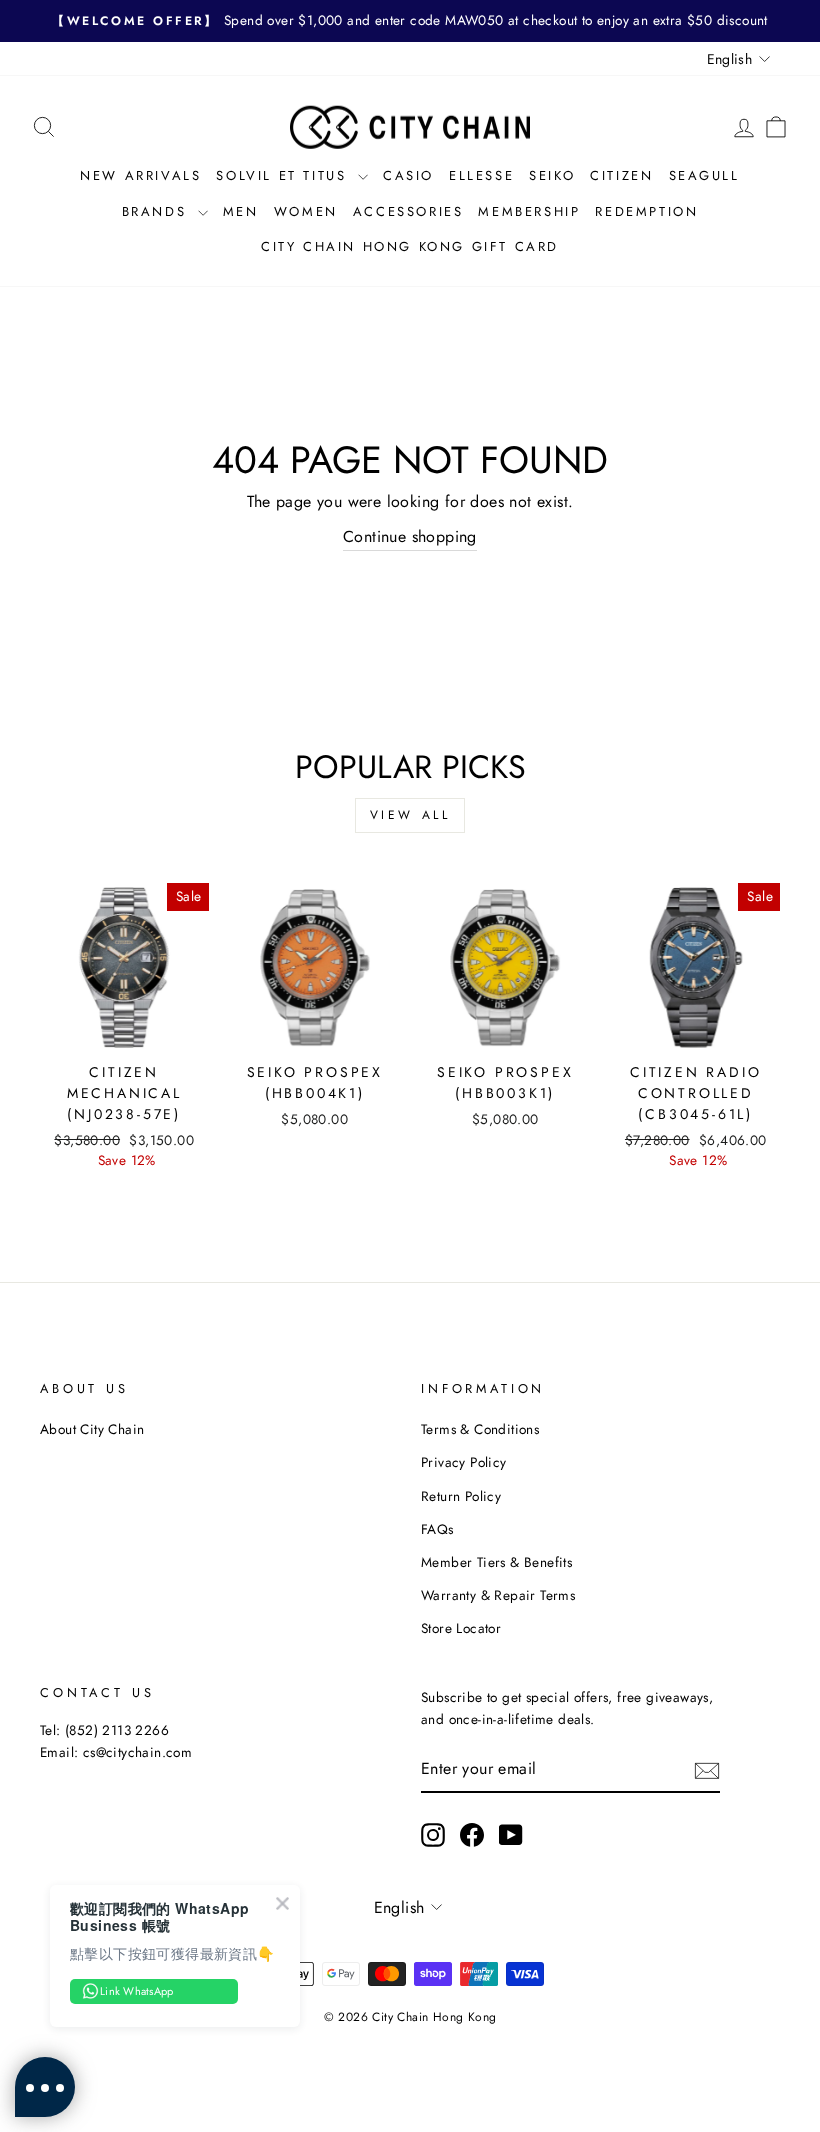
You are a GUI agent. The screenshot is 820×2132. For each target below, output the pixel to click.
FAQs (437, 1529)
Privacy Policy (464, 1462)
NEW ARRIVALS (140, 175)
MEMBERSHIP (529, 211)
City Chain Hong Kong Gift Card (410, 246)
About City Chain (92, 1429)
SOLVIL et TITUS (284, 175)
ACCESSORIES (408, 211)
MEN (241, 211)
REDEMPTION (646, 211)
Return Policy (461, 1496)
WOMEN (306, 211)
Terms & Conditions (480, 1429)
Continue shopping (410, 536)
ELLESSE (481, 175)
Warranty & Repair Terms (498, 1595)
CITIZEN (621, 175)
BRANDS (157, 211)
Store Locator (461, 1628)
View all (410, 815)
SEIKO (552, 175)
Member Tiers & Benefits (496, 1562)
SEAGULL (704, 175)
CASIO (408, 175)
